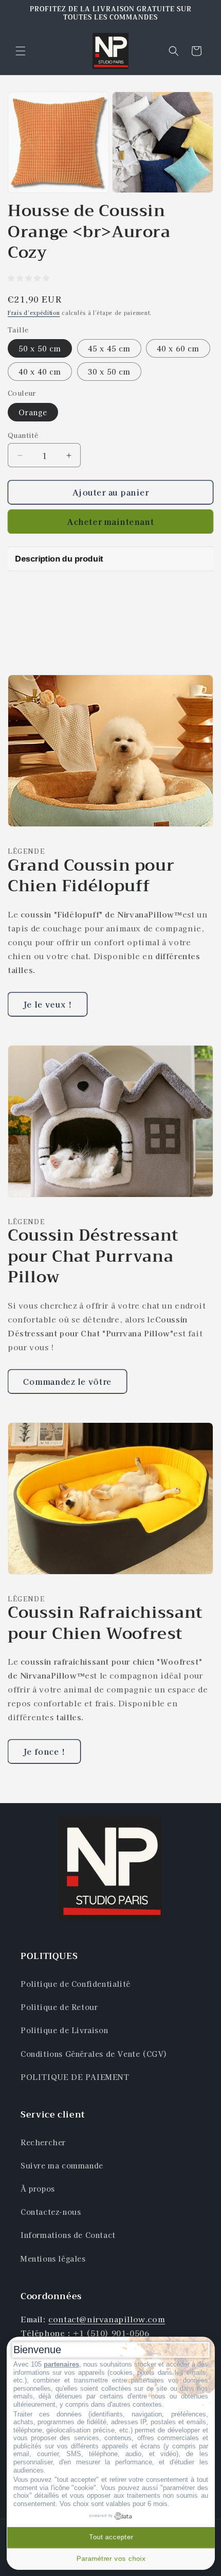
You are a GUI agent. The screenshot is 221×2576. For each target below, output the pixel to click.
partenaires (61, 2364)
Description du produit (59, 559)
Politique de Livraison (64, 2030)
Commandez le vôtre (67, 1381)
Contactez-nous (51, 2212)
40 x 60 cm (178, 348)
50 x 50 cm (40, 348)
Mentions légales (53, 2259)
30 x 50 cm (109, 372)
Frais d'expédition (34, 313)
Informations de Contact (68, 2235)
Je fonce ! (44, 1751)
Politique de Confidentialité (76, 1984)
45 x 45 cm (109, 348)
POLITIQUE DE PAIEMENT (75, 2077)
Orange (33, 412)
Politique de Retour (59, 2007)
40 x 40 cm (40, 372)
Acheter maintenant (111, 522)
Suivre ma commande (62, 2165)
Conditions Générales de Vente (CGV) (94, 2054)
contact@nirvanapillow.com (107, 2319)
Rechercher (43, 2142)
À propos (38, 2189)
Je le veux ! (48, 1004)
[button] (21, 51)
